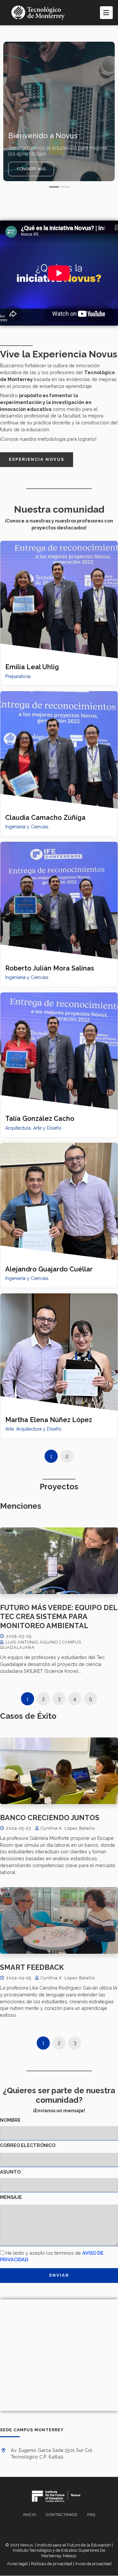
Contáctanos (62, 2515)
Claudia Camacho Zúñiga (45, 818)
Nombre (10, 2120)
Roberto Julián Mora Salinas (50, 968)
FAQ (91, 2515)
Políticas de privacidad (51, 2564)
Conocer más (31, 169)
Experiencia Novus (37, 459)
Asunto (10, 2172)
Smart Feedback (32, 1967)
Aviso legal (17, 2564)
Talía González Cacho (40, 1118)
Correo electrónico (28, 2145)
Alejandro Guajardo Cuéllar (49, 1269)
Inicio (29, 2515)
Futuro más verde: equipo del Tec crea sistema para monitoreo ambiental (59, 1617)
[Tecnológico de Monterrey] (38, 13)
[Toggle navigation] (106, 13)
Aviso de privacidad (93, 2564)
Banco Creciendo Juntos (50, 1818)
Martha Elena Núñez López (49, 1420)
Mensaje (11, 2197)
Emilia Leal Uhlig (32, 667)
